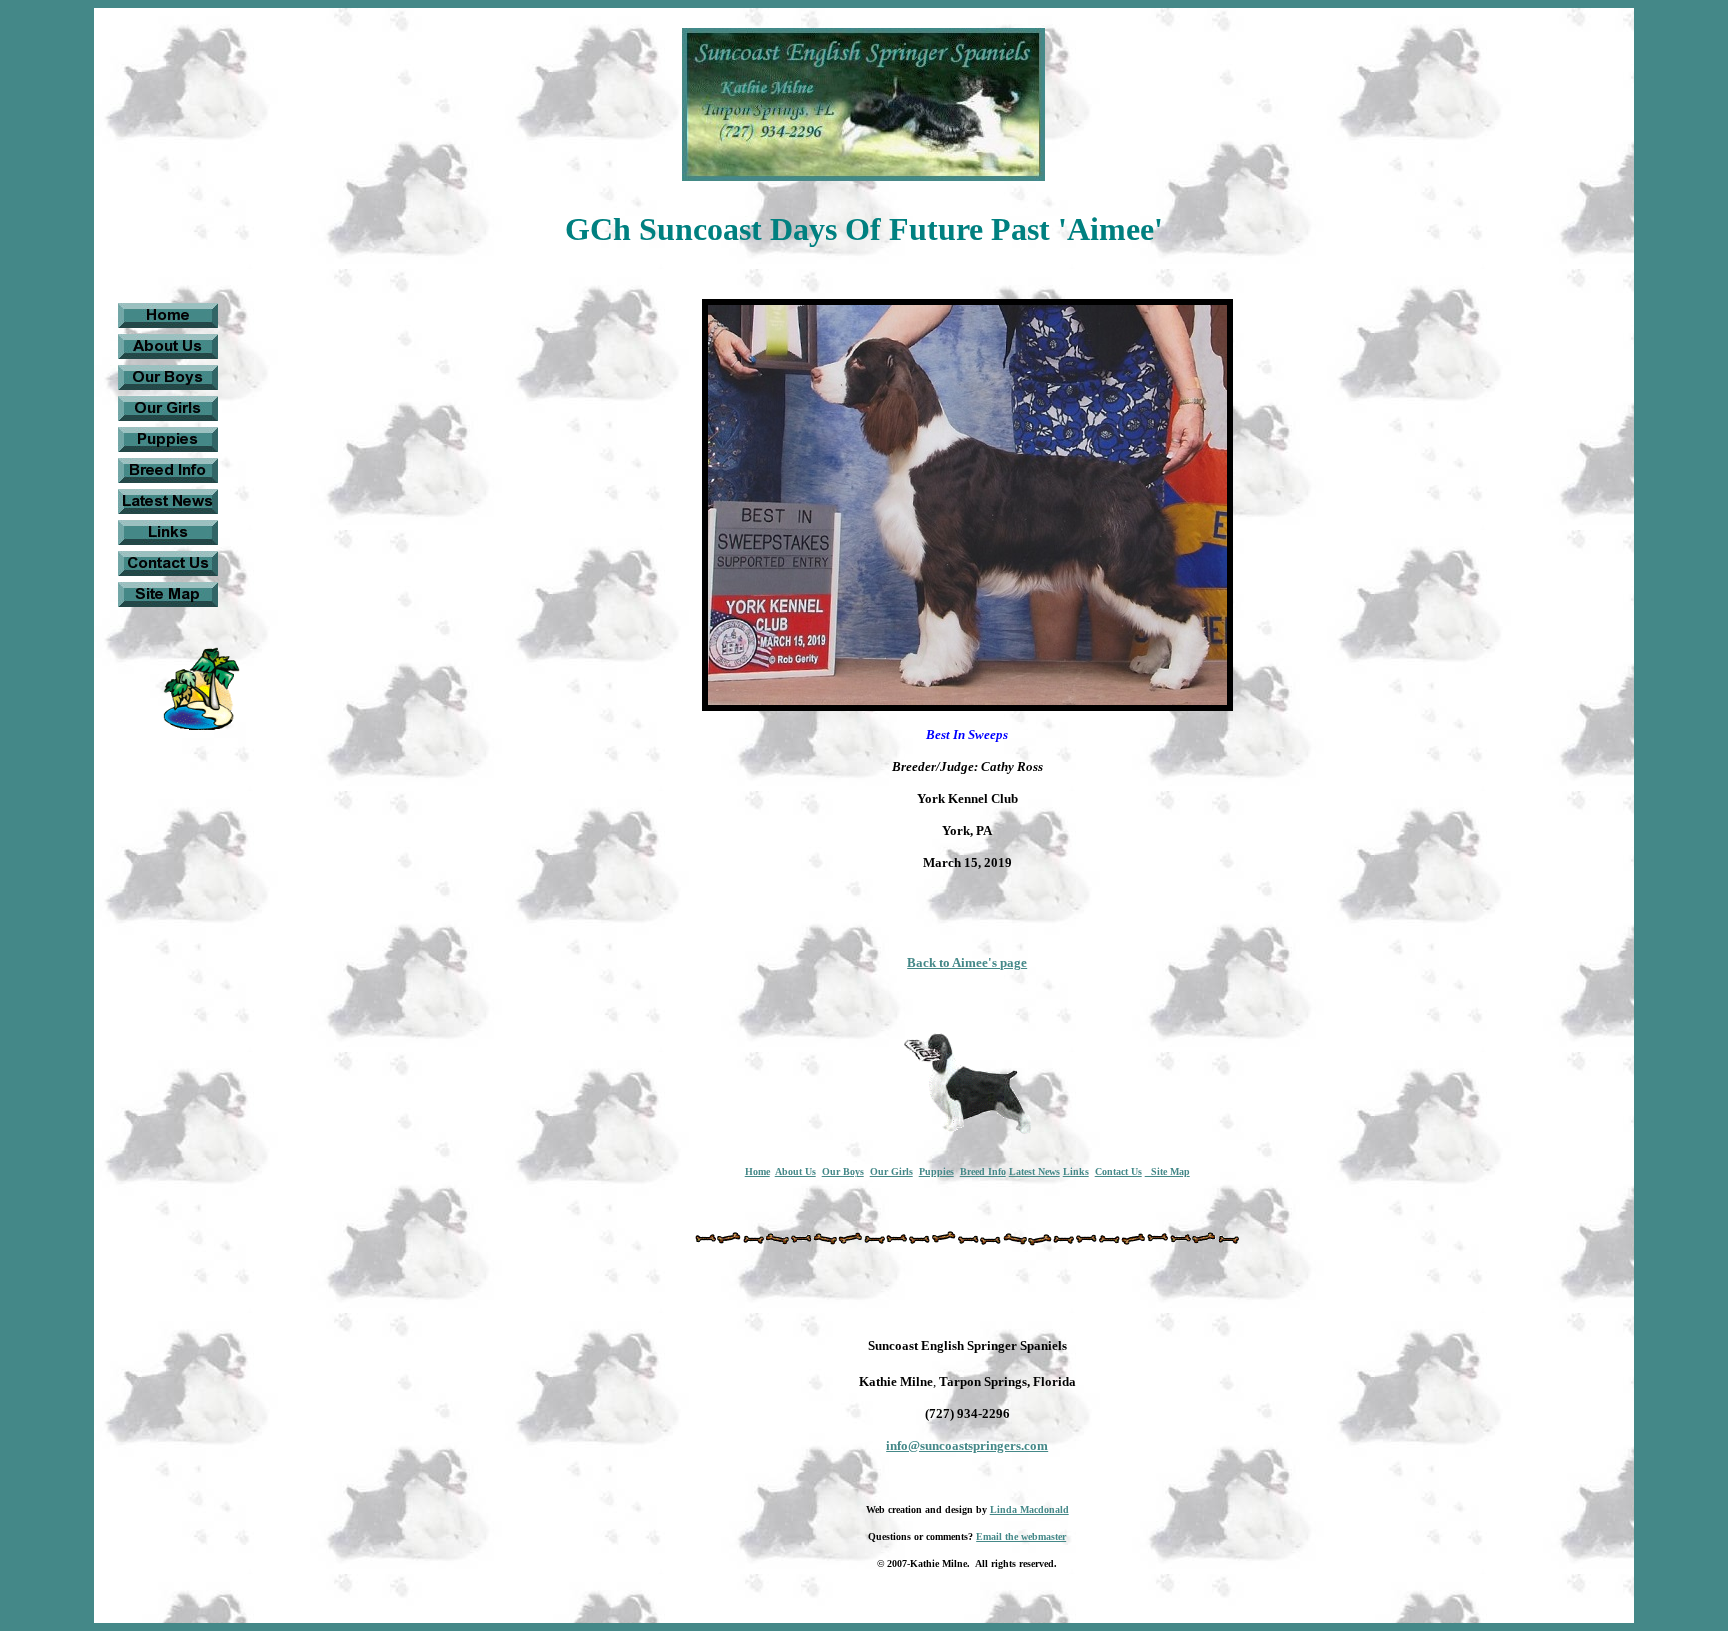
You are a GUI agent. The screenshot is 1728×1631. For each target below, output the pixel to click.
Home (757, 1171)
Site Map (1167, 1171)
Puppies (936, 1171)
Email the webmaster (1021, 1536)
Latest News (1034, 1171)
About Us (795, 1171)
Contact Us (1118, 1171)
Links (1076, 1171)
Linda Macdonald (1029, 1509)
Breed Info (983, 1171)
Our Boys (843, 1171)
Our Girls (891, 1171)
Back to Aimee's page (967, 962)
